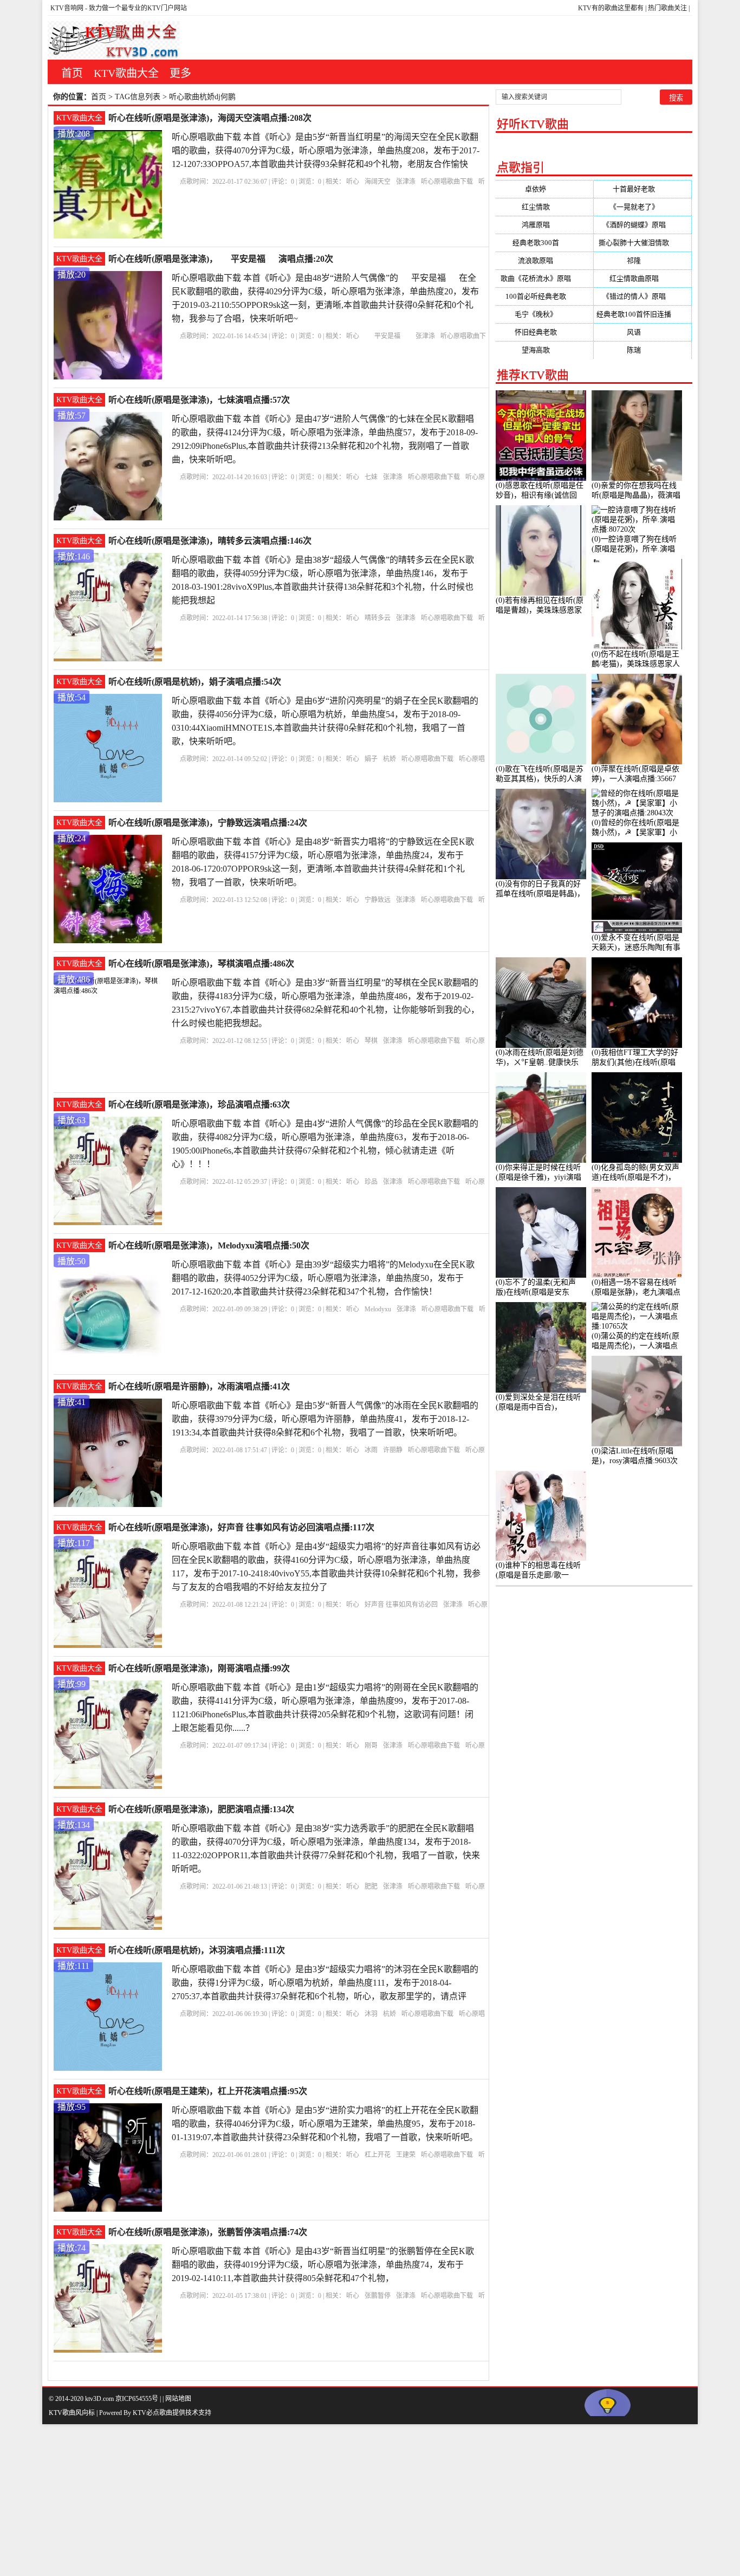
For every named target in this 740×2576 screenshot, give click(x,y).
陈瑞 (642, 350)
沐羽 (371, 2014)
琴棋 (371, 1041)
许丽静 (393, 1450)
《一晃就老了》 (643, 207)
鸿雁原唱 (544, 225)
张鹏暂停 (378, 2296)
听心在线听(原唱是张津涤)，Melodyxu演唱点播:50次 (209, 1245)
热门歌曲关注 (667, 8)
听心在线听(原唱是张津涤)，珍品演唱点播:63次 (199, 1105)
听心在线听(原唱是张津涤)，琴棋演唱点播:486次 (201, 964)
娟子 (371, 759)
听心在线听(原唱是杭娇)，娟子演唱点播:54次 (195, 682)
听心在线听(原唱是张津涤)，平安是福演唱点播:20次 (221, 259)
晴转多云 (378, 618)
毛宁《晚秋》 (544, 314)
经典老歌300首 (544, 243)
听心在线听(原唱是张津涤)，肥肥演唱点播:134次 (201, 1809)
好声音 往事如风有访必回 (401, 1605)
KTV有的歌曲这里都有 (611, 8)
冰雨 (371, 1450)
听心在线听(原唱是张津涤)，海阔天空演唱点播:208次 (210, 118)
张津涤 (406, 182)
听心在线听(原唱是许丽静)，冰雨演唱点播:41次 (199, 1386)
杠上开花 (378, 2155)
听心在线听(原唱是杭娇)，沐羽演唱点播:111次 (197, 1950)
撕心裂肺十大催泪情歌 (642, 243)
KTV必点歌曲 (152, 2413)
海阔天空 (378, 182)
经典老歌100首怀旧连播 (642, 314)
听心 (353, 182)
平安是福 (387, 336)
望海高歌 (544, 350)
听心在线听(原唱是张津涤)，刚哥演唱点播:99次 (199, 1668)
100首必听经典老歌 (544, 296)
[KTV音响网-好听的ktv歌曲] (114, 40)
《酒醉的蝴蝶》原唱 (643, 225)
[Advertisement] (325, 2500)
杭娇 (390, 759)
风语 (642, 332)
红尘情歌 (544, 207)
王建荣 (406, 2155)
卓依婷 (544, 189)
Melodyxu (378, 1309)
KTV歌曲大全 (126, 73)
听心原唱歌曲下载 (447, 182)
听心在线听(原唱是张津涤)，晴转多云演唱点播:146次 (210, 541)
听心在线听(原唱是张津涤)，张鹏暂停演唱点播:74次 (208, 2232)
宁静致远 (378, 900)
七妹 (371, 477)
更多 (180, 73)
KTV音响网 (67, 8)
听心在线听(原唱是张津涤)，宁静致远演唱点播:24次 (208, 823)
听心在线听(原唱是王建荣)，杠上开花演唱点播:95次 (208, 2091)
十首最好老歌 (642, 189)
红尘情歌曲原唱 (643, 278)
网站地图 (178, 2399)
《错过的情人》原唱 (643, 296)
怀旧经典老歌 (544, 332)
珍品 (371, 1182)
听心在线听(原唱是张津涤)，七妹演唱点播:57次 (199, 400)
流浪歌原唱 (544, 260)
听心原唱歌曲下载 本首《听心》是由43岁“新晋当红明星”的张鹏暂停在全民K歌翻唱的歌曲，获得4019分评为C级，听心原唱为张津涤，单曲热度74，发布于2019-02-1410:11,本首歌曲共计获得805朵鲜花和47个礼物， (323, 2265)
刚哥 (371, 1746)
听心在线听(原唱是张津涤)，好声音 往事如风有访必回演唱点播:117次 (241, 1527)
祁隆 (642, 260)
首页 (72, 73)
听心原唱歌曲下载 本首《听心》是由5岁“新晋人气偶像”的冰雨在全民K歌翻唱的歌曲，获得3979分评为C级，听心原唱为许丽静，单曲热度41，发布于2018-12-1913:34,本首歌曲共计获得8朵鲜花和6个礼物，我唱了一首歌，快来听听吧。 (325, 1419)
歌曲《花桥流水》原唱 (544, 278)
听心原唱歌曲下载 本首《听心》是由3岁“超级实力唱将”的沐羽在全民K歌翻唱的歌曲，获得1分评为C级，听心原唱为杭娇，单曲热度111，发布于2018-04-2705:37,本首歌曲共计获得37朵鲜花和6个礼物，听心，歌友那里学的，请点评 (325, 1983)
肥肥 (371, 1886)
